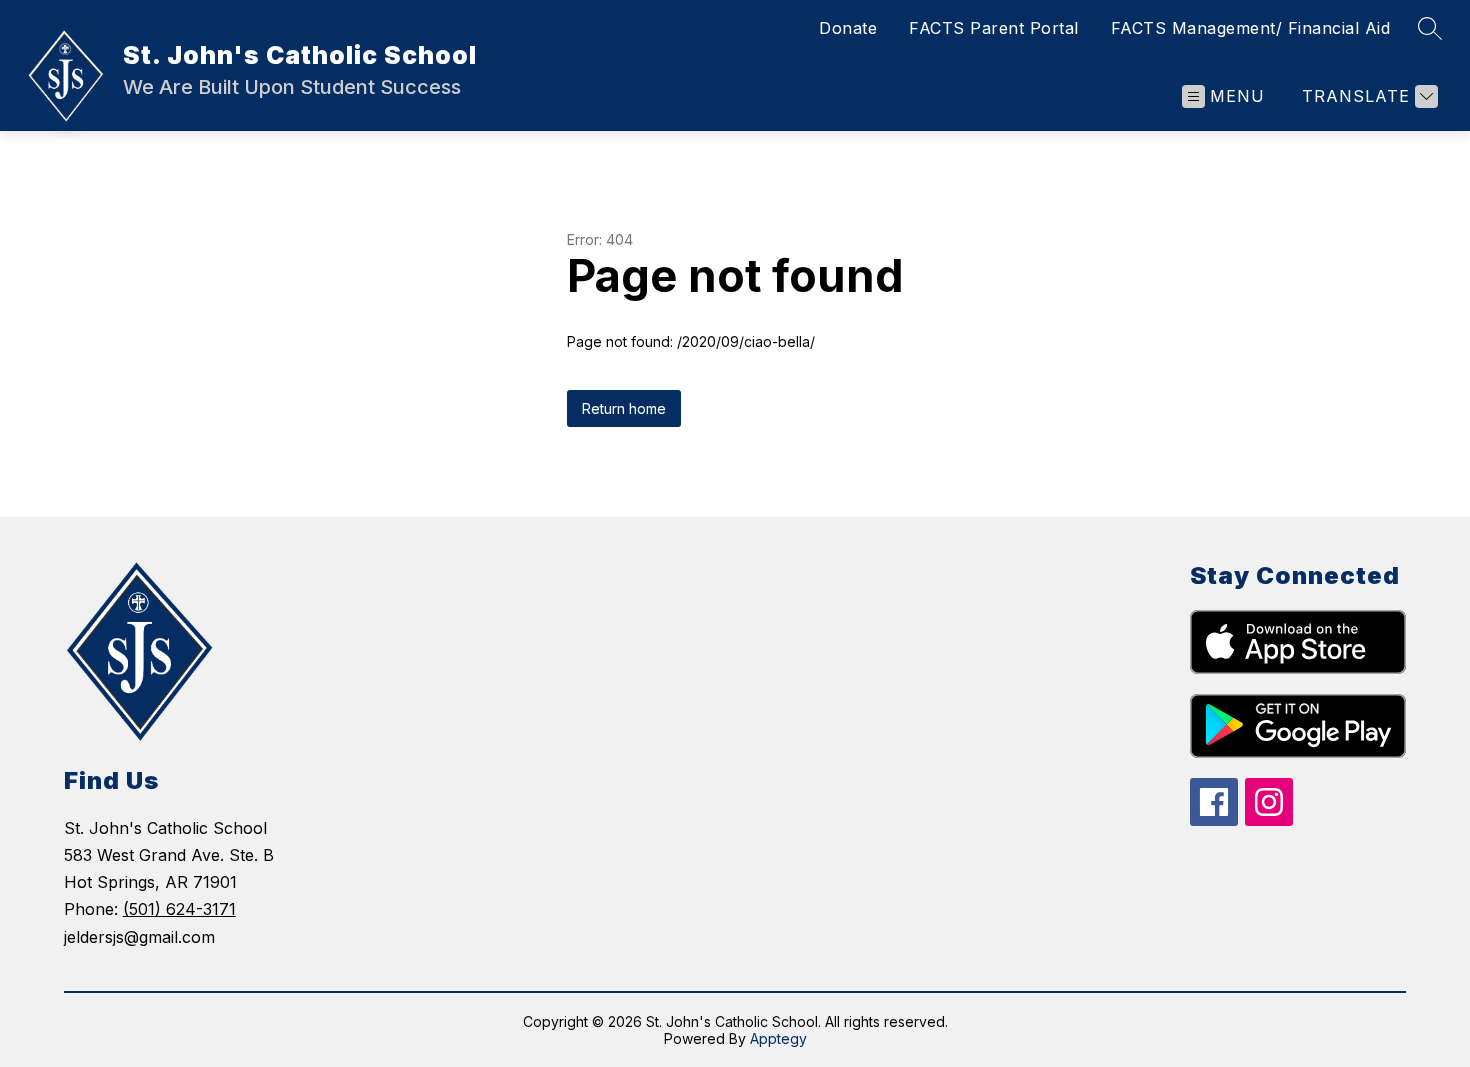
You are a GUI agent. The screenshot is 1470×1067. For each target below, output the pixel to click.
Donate (848, 28)
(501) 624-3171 (179, 909)
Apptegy (778, 1038)
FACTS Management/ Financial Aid (1251, 28)
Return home (624, 408)
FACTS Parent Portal (994, 28)
